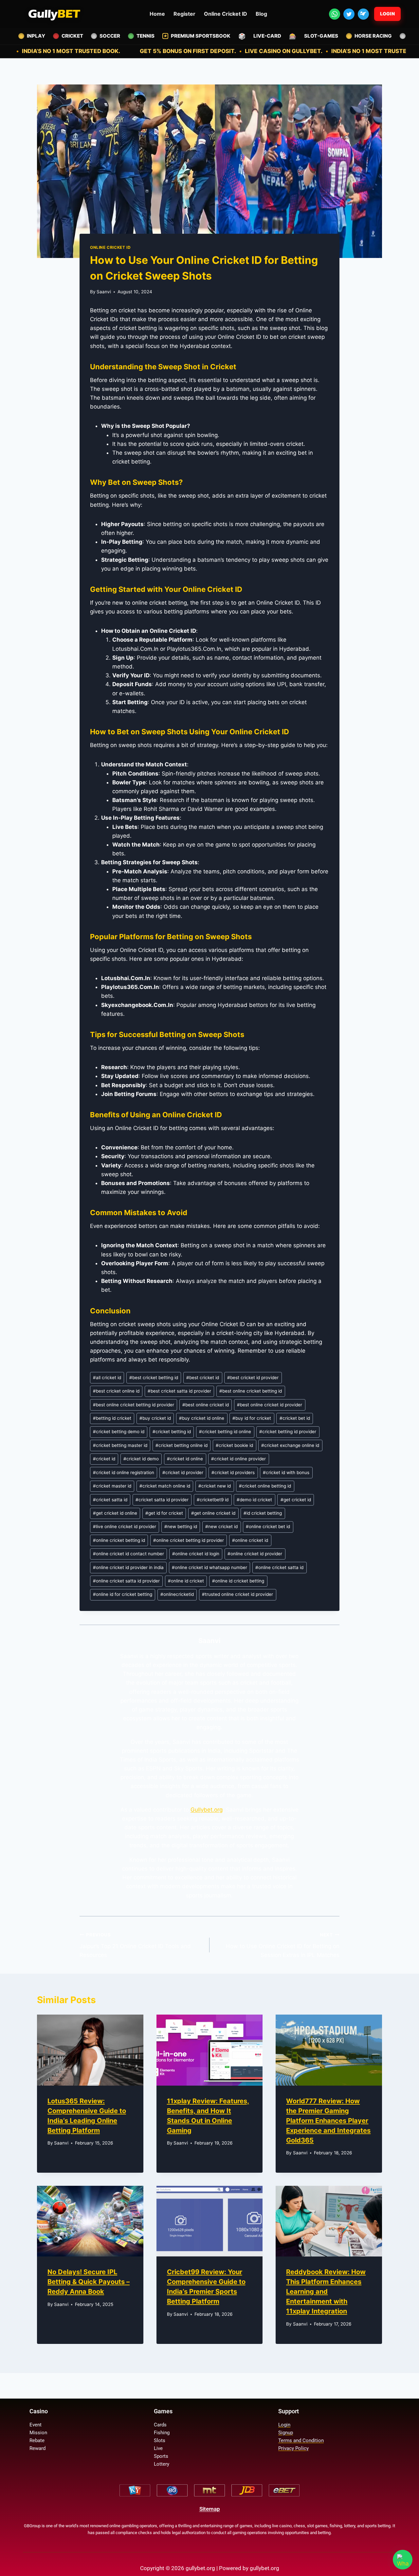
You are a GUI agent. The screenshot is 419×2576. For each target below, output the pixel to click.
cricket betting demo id (119, 1432)
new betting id (181, 1526)
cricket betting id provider (288, 1432)
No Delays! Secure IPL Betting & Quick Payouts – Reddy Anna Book (89, 2282)
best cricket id (203, 1378)
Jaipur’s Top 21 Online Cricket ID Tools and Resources (135, 1945)
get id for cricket (164, 1513)
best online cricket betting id (251, 1391)
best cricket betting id (154, 1378)
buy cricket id (155, 1418)
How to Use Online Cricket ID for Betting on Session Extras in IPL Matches (283, 1945)
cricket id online (185, 1459)
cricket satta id (110, 1500)
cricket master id (112, 1486)
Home (157, 14)
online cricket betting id (119, 1540)
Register (184, 14)
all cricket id (107, 1378)
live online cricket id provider (125, 1526)
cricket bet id (295, 1418)
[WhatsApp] (335, 14)
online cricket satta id (279, 1567)
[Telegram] (363, 14)
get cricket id (296, 1500)
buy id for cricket (252, 1418)
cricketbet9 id (213, 1500)
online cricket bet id (268, 1526)
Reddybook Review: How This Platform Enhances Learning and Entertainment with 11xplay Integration (326, 2292)
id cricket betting (263, 1513)
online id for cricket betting (123, 1594)
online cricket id (250, 1540)
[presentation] (90, 2050)
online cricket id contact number (128, 1554)
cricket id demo (141, 1459)
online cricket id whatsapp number (209, 1567)
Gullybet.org (207, 1810)
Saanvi (104, 292)
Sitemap (210, 2509)
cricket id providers (233, 1472)
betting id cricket (112, 1418)
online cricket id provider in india (128, 1567)
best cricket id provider (253, 1378)
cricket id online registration (124, 1472)
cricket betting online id (182, 1445)
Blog (261, 14)
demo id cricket (254, 1500)
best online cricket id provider (270, 1405)
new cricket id (221, 1526)
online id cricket (186, 1581)
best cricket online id (116, 1391)
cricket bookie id (234, 1445)
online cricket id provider (255, 1554)
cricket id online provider (238, 1459)
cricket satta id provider (162, 1500)
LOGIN (388, 14)
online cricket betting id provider (189, 1540)
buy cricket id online (202, 1418)
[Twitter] (349, 14)
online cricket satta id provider (126, 1581)
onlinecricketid (177, 1594)
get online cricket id (213, 1513)
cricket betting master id (120, 1445)
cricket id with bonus (286, 1472)
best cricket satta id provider (179, 1391)
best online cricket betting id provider (134, 1405)
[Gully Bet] (54, 14)
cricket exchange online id (290, 1445)
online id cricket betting (238, 1581)
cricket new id (215, 1486)
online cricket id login (196, 1554)
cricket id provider (183, 1472)
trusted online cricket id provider (237, 1594)
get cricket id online (115, 1513)
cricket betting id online (225, 1432)
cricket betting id (172, 1432)
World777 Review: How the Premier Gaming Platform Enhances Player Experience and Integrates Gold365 (328, 2121)
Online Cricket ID (226, 14)
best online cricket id (206, 1405)
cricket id (104, 1459)
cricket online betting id (265, 1486)
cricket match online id (165, 1486)
